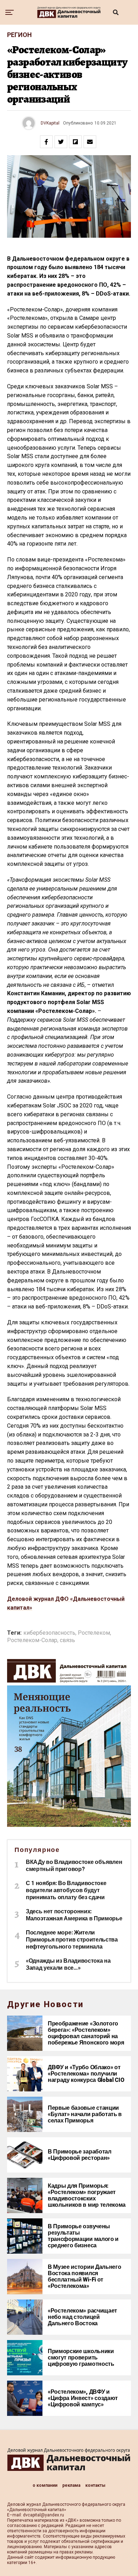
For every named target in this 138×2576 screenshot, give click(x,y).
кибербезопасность (49, 1633)
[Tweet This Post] (61, 142)
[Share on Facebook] (46, 142)
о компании (45, 2485)
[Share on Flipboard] (75, 142)
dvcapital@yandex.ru (44, 2515)
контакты (95, 2485)
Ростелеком (94, 1633)
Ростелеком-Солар (32, 1640)
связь (67, 1640)
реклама (71, 2485)
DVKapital (50, 123)
